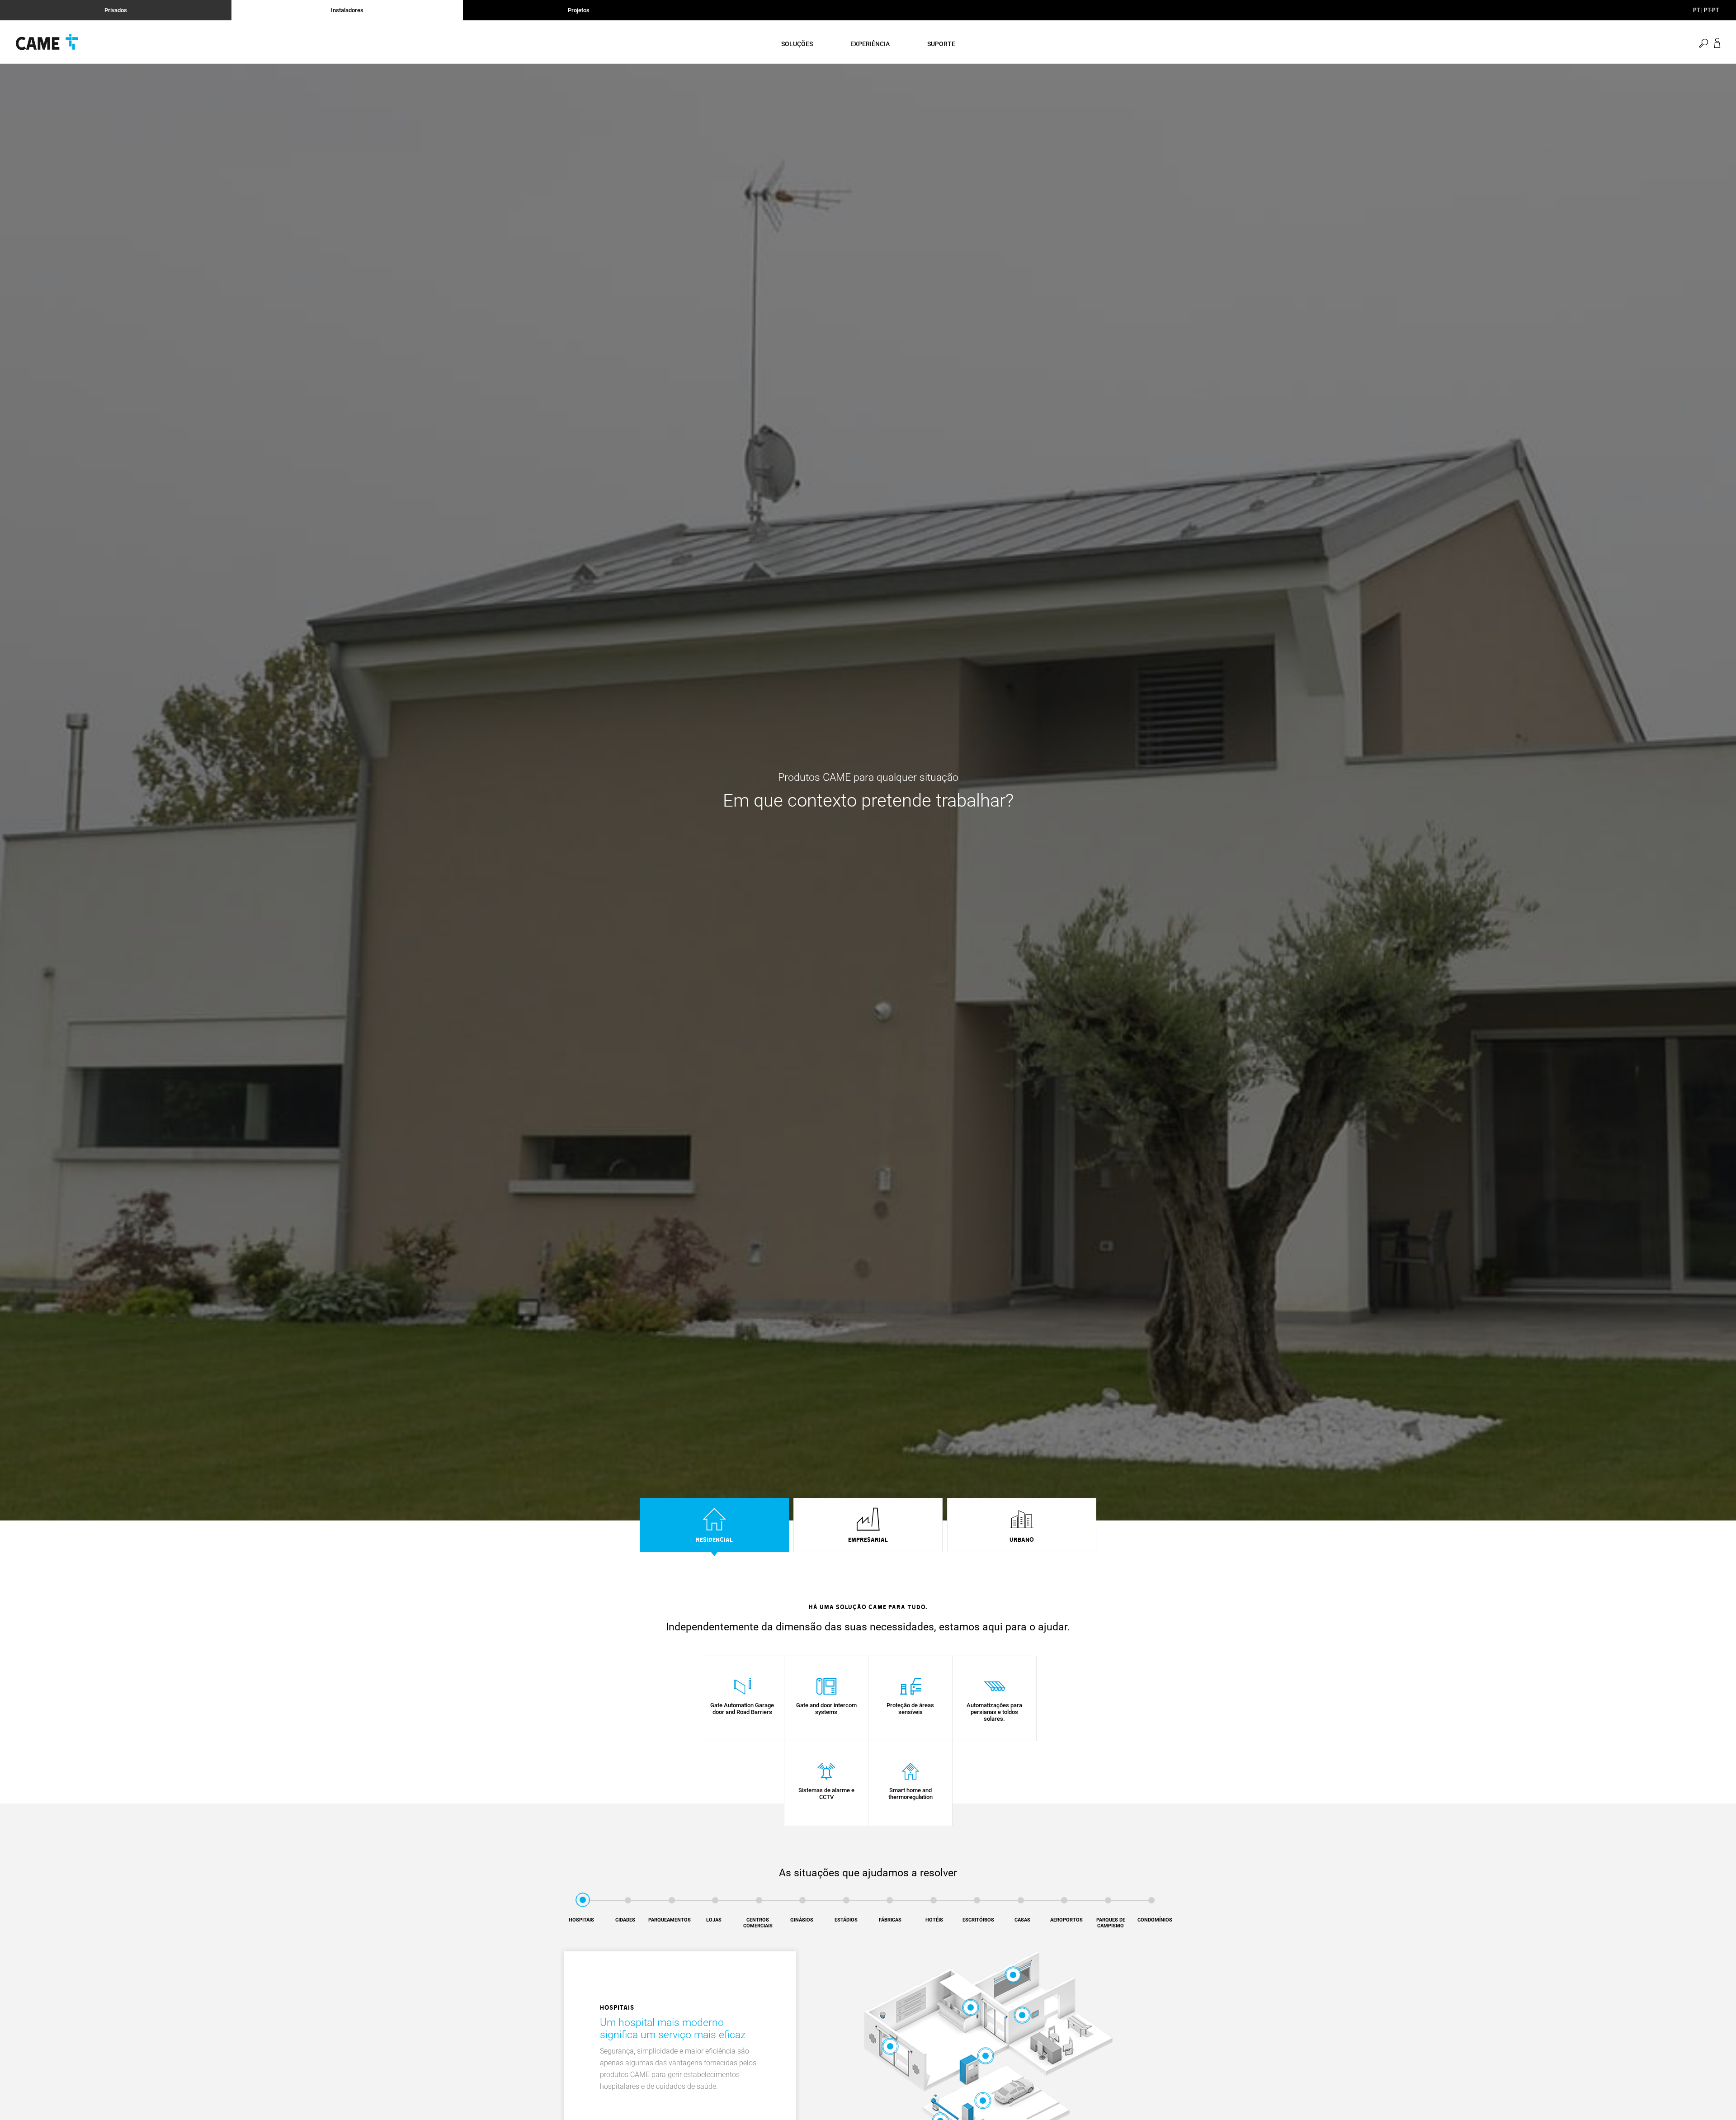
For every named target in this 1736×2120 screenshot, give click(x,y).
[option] (714, 1527)
